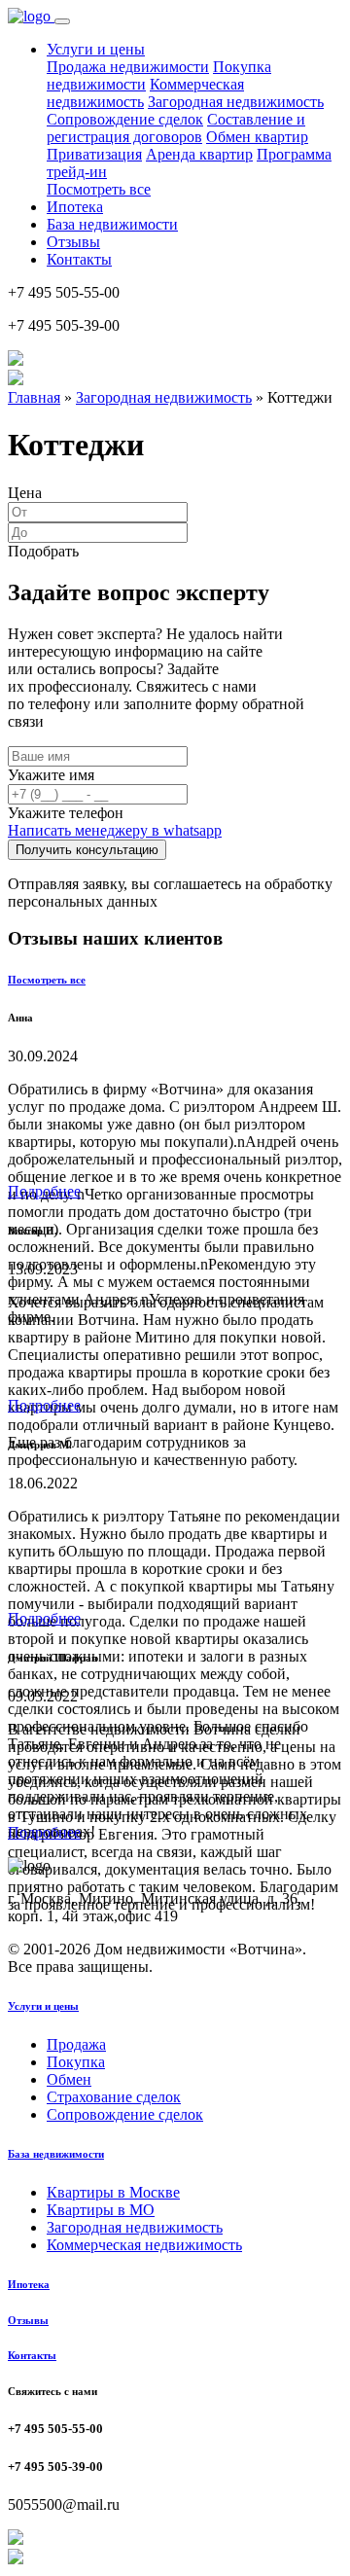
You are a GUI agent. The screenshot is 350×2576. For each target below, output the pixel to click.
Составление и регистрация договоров (176, 128)
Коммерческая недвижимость (144, 2245)
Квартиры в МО (101, 2210)
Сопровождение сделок (125, 119)
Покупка (76, 2062)
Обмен (69, 2079)
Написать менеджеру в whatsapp (115, 830)
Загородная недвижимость (236, 102)
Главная (34, 397)
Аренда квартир (199, 154)
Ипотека (75, 207)
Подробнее (44, 1191)
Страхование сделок (114, 2097)
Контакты (79, 259)
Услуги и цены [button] (96, 49)
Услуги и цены (43, 2006)
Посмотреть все (99, 189)
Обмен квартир (257, 137)
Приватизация (94, 154)
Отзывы (73, 242)
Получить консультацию (87, 850)
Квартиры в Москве (113, 2192)
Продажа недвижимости (128, 67)
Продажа (76, 2044)
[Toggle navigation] (62, 21)
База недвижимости (112, 224)
